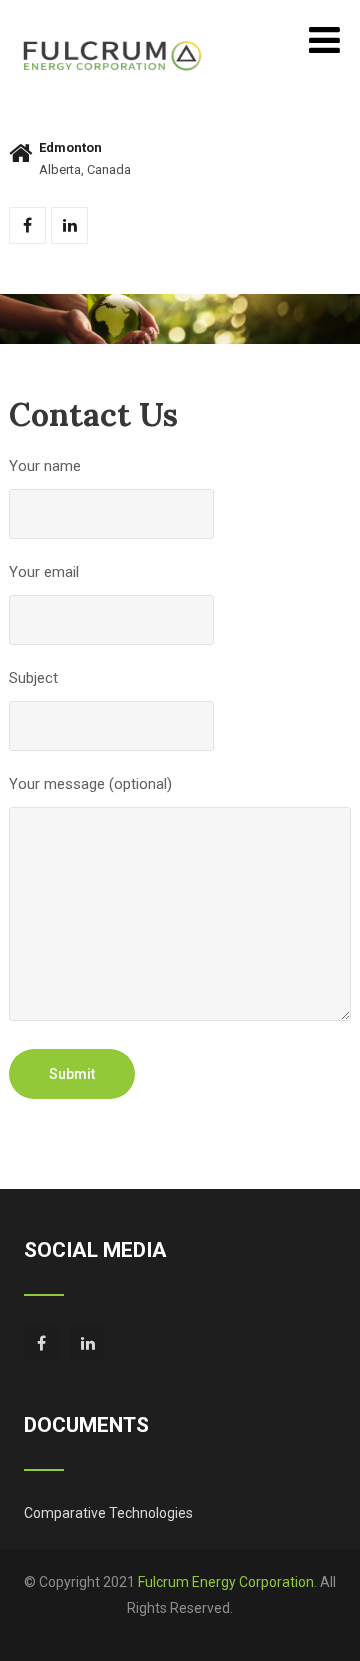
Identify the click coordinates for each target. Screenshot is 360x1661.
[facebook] (27, 225)
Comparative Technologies (108, 1513)
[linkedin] (69, 225)
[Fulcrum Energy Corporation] (111, 39)
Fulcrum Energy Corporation (226, 1582)
